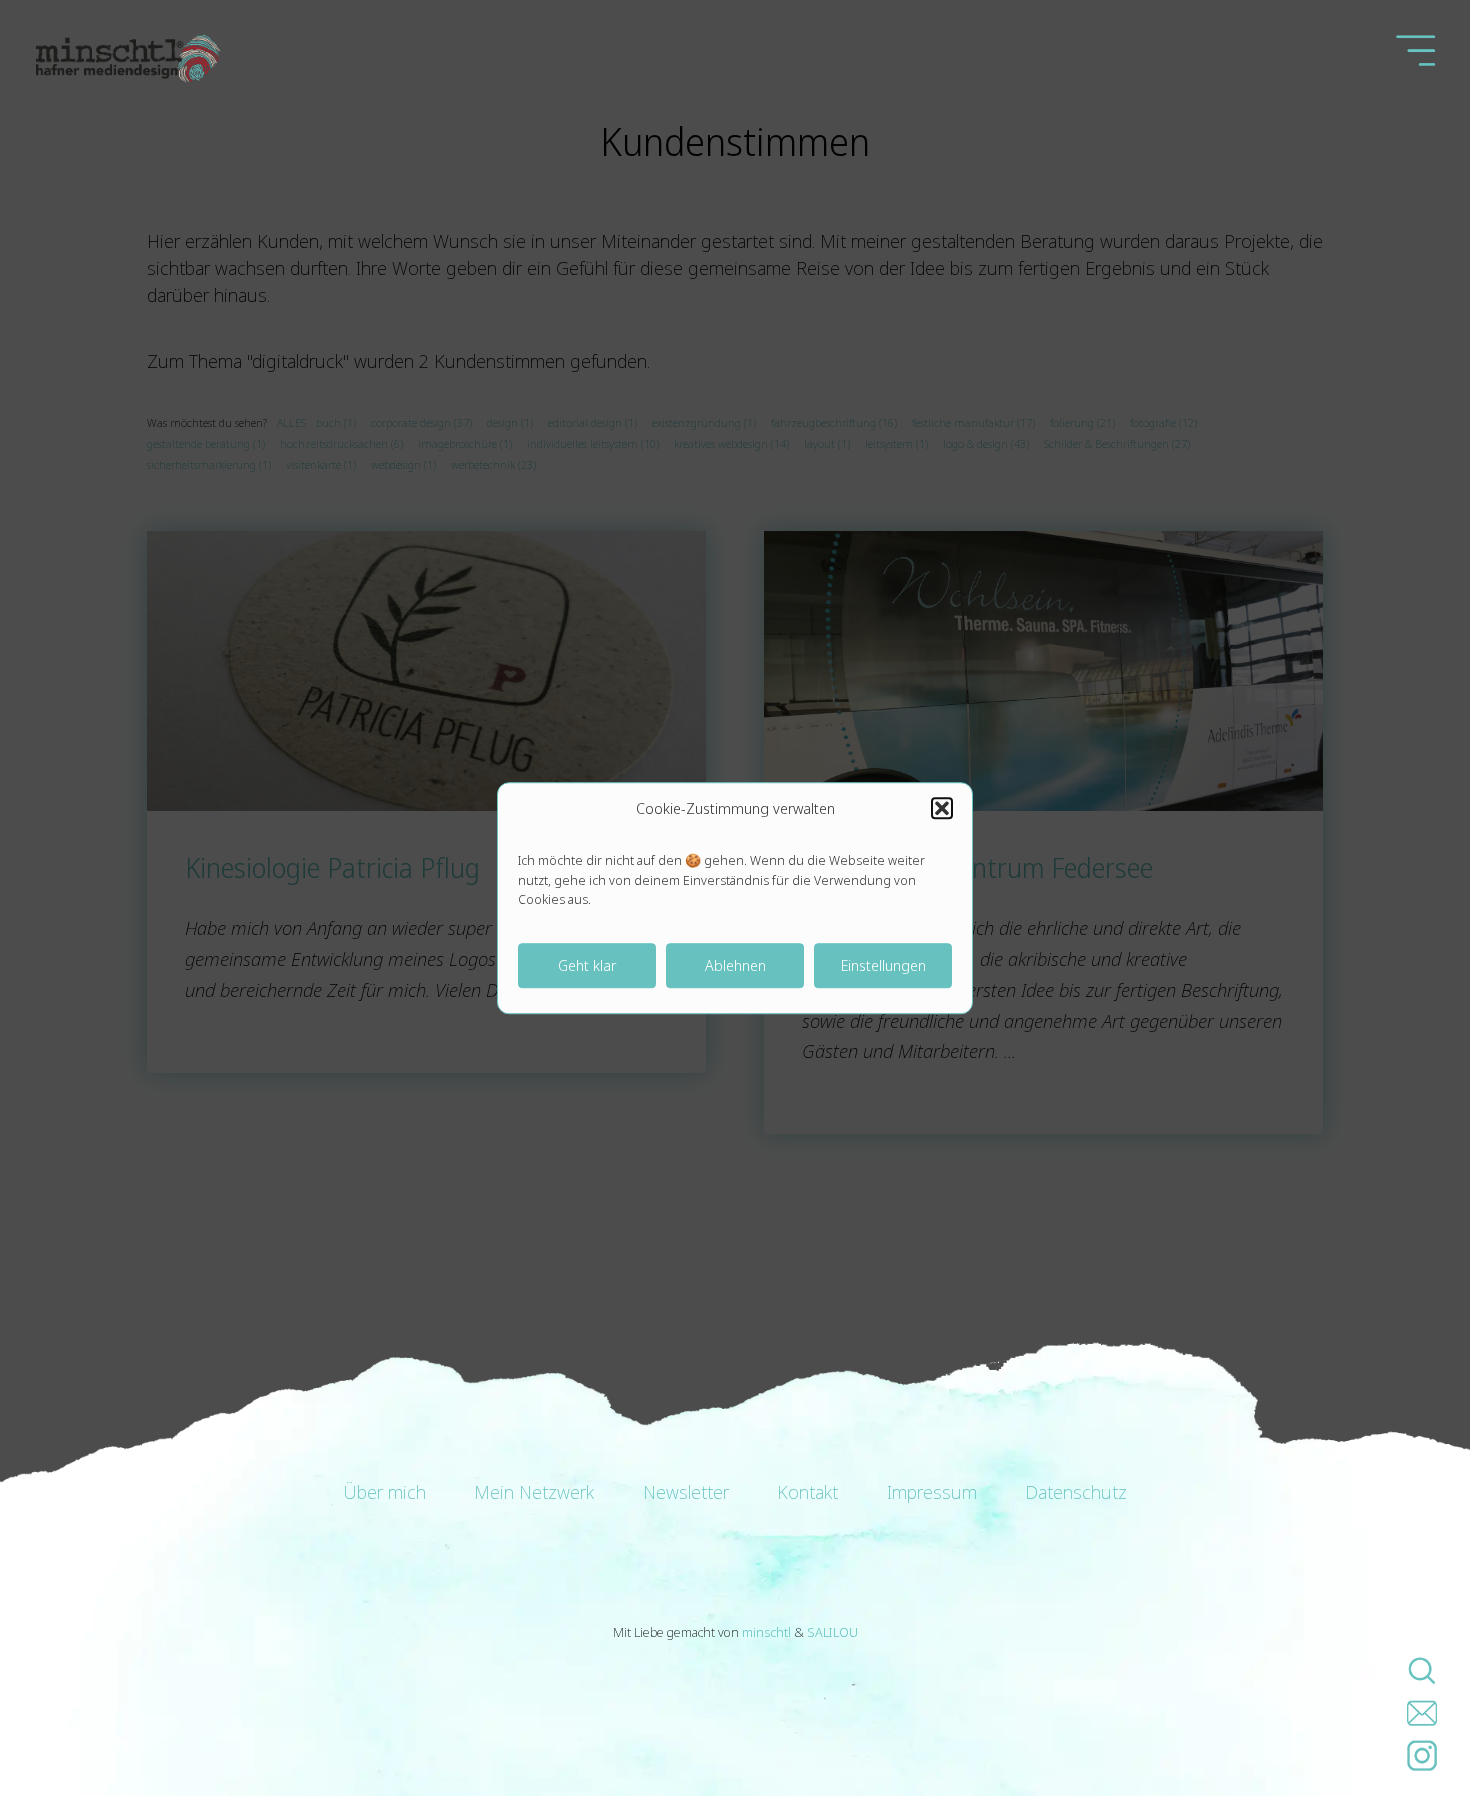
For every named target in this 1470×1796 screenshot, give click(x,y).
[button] (942, 808)
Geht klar (587, 965)
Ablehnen (735, 965)
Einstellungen (883, 965)
